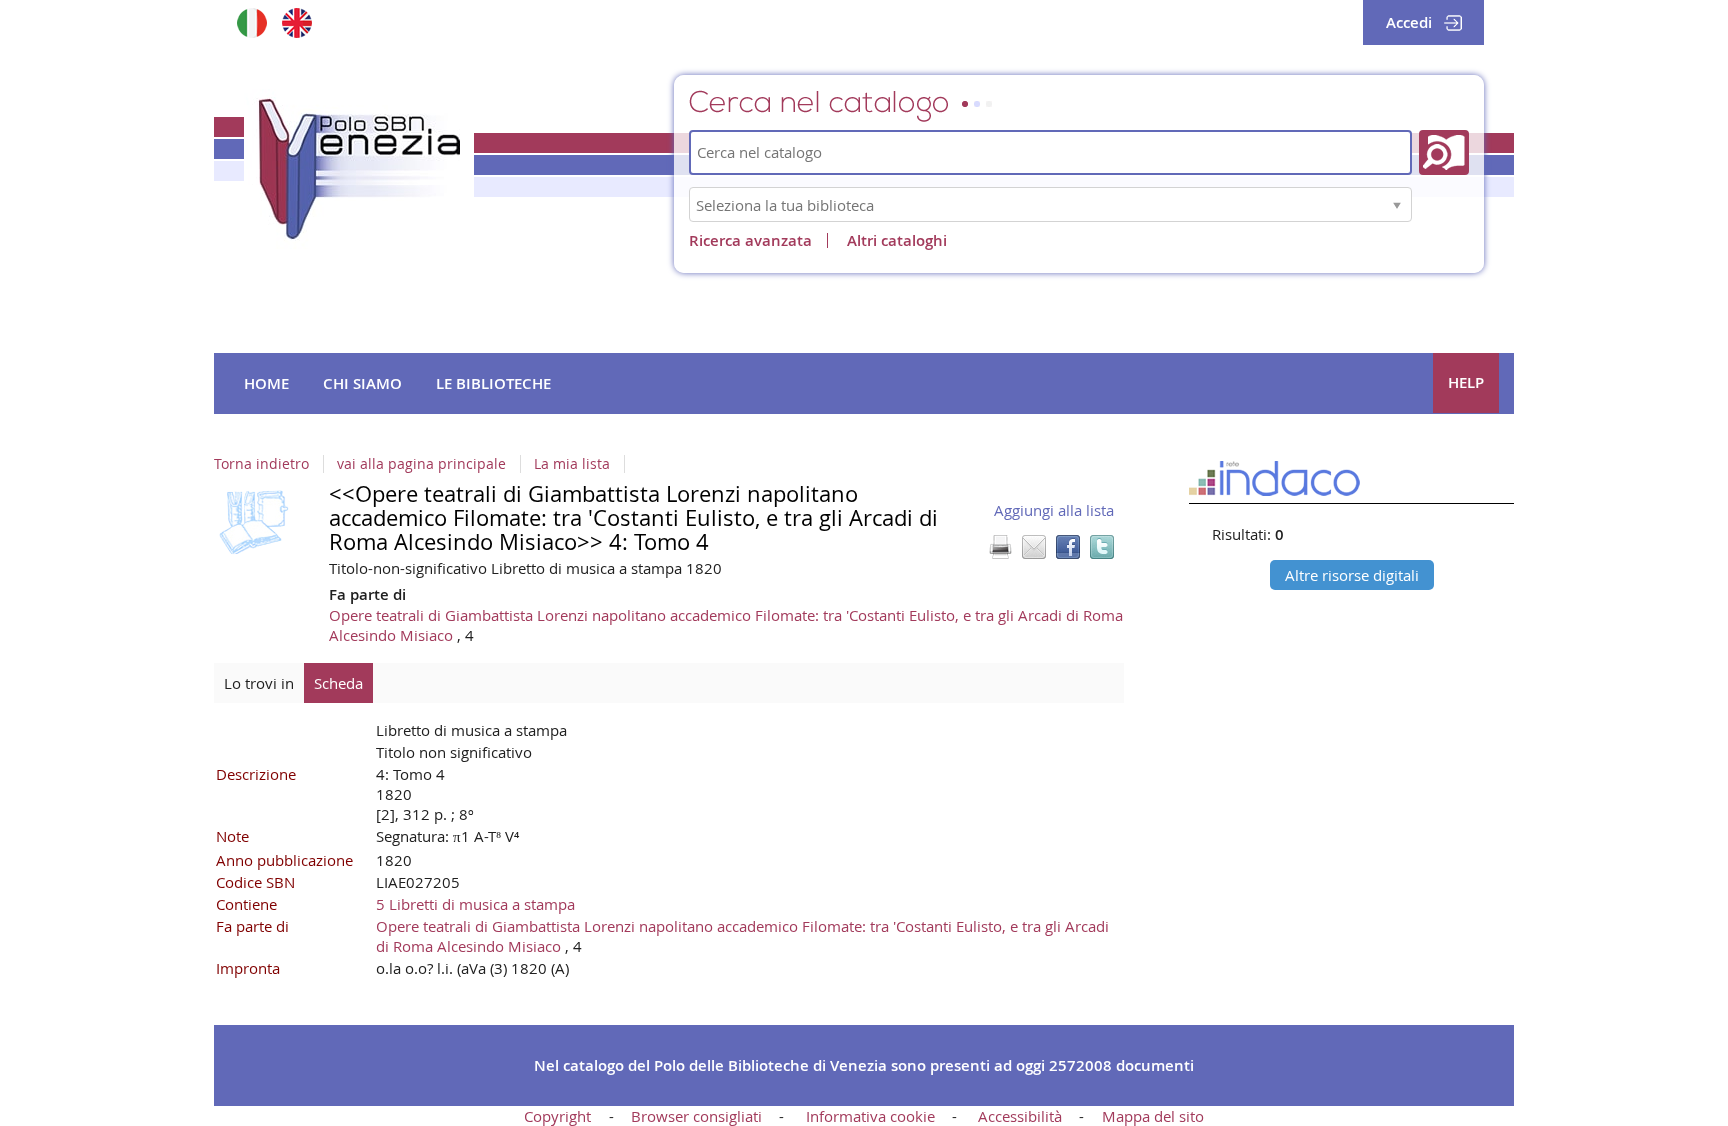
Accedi (1409, 22)
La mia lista (572, 464)
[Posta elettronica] (1034, 547)
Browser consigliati (696, 1116)
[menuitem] (266, 384)
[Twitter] (1102, 547)
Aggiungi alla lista (1054, 510)
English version (296, 22)
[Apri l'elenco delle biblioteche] (1397, 204)
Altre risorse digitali (1352, 575)
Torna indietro (261, 464)
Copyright (557, 1116)
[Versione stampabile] (1000, 547)
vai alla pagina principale (421, 464)
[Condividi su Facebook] (1068, 547)
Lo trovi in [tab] (259, 683)
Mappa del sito (1153, 1116)
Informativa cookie (870, 1116)
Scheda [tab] (338, 683)
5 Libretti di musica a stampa (475, 904)
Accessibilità (1020, 1116)
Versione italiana (251, 22)
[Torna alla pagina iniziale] (359, 169)
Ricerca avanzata (750, 240)
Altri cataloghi (897, 240)
